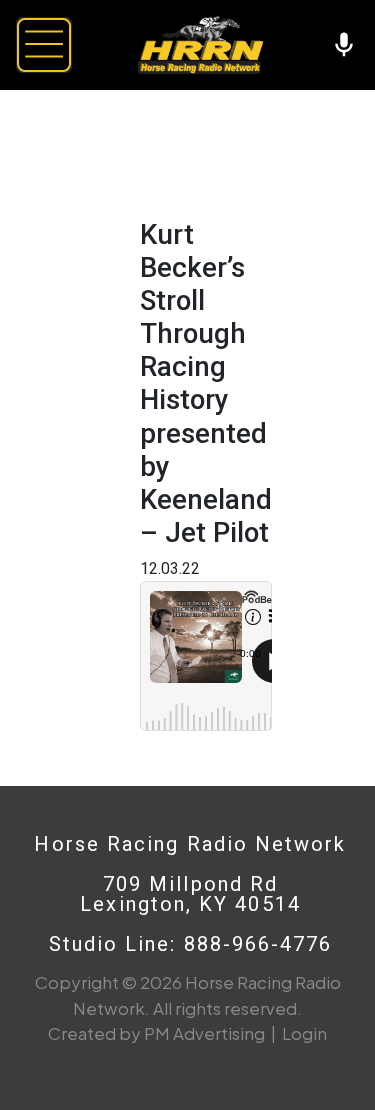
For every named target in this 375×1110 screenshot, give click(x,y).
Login (304, 1033)
